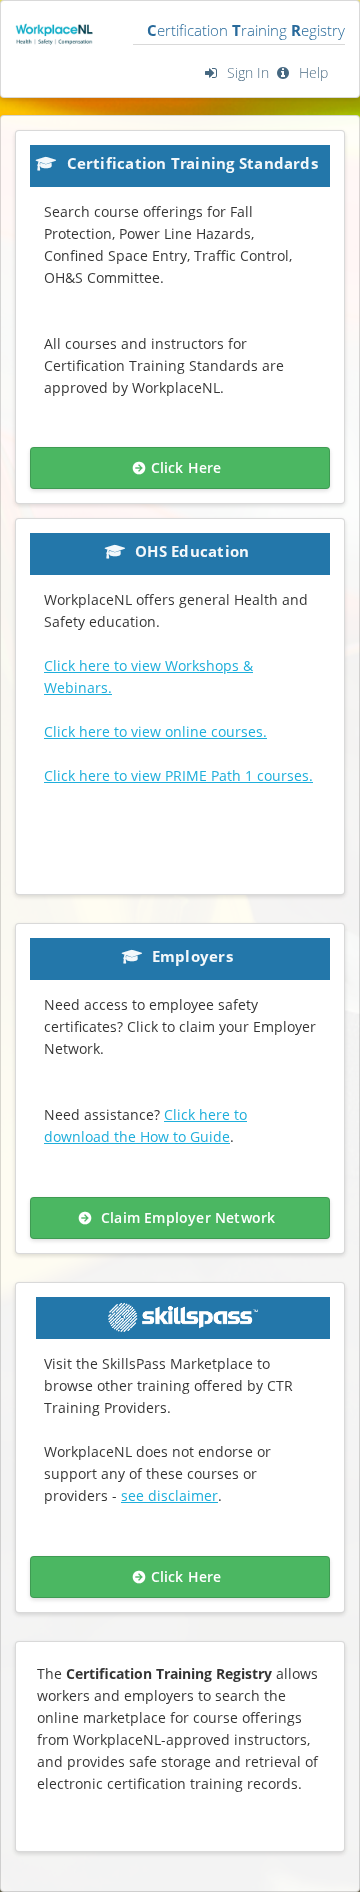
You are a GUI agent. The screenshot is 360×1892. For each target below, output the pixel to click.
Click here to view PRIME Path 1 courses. (178, 775)
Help (311, 72)
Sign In (246, 72)
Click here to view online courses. (155, 731)
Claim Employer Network (186, 1217)
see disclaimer (169, 1495)
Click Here (186, 467)
